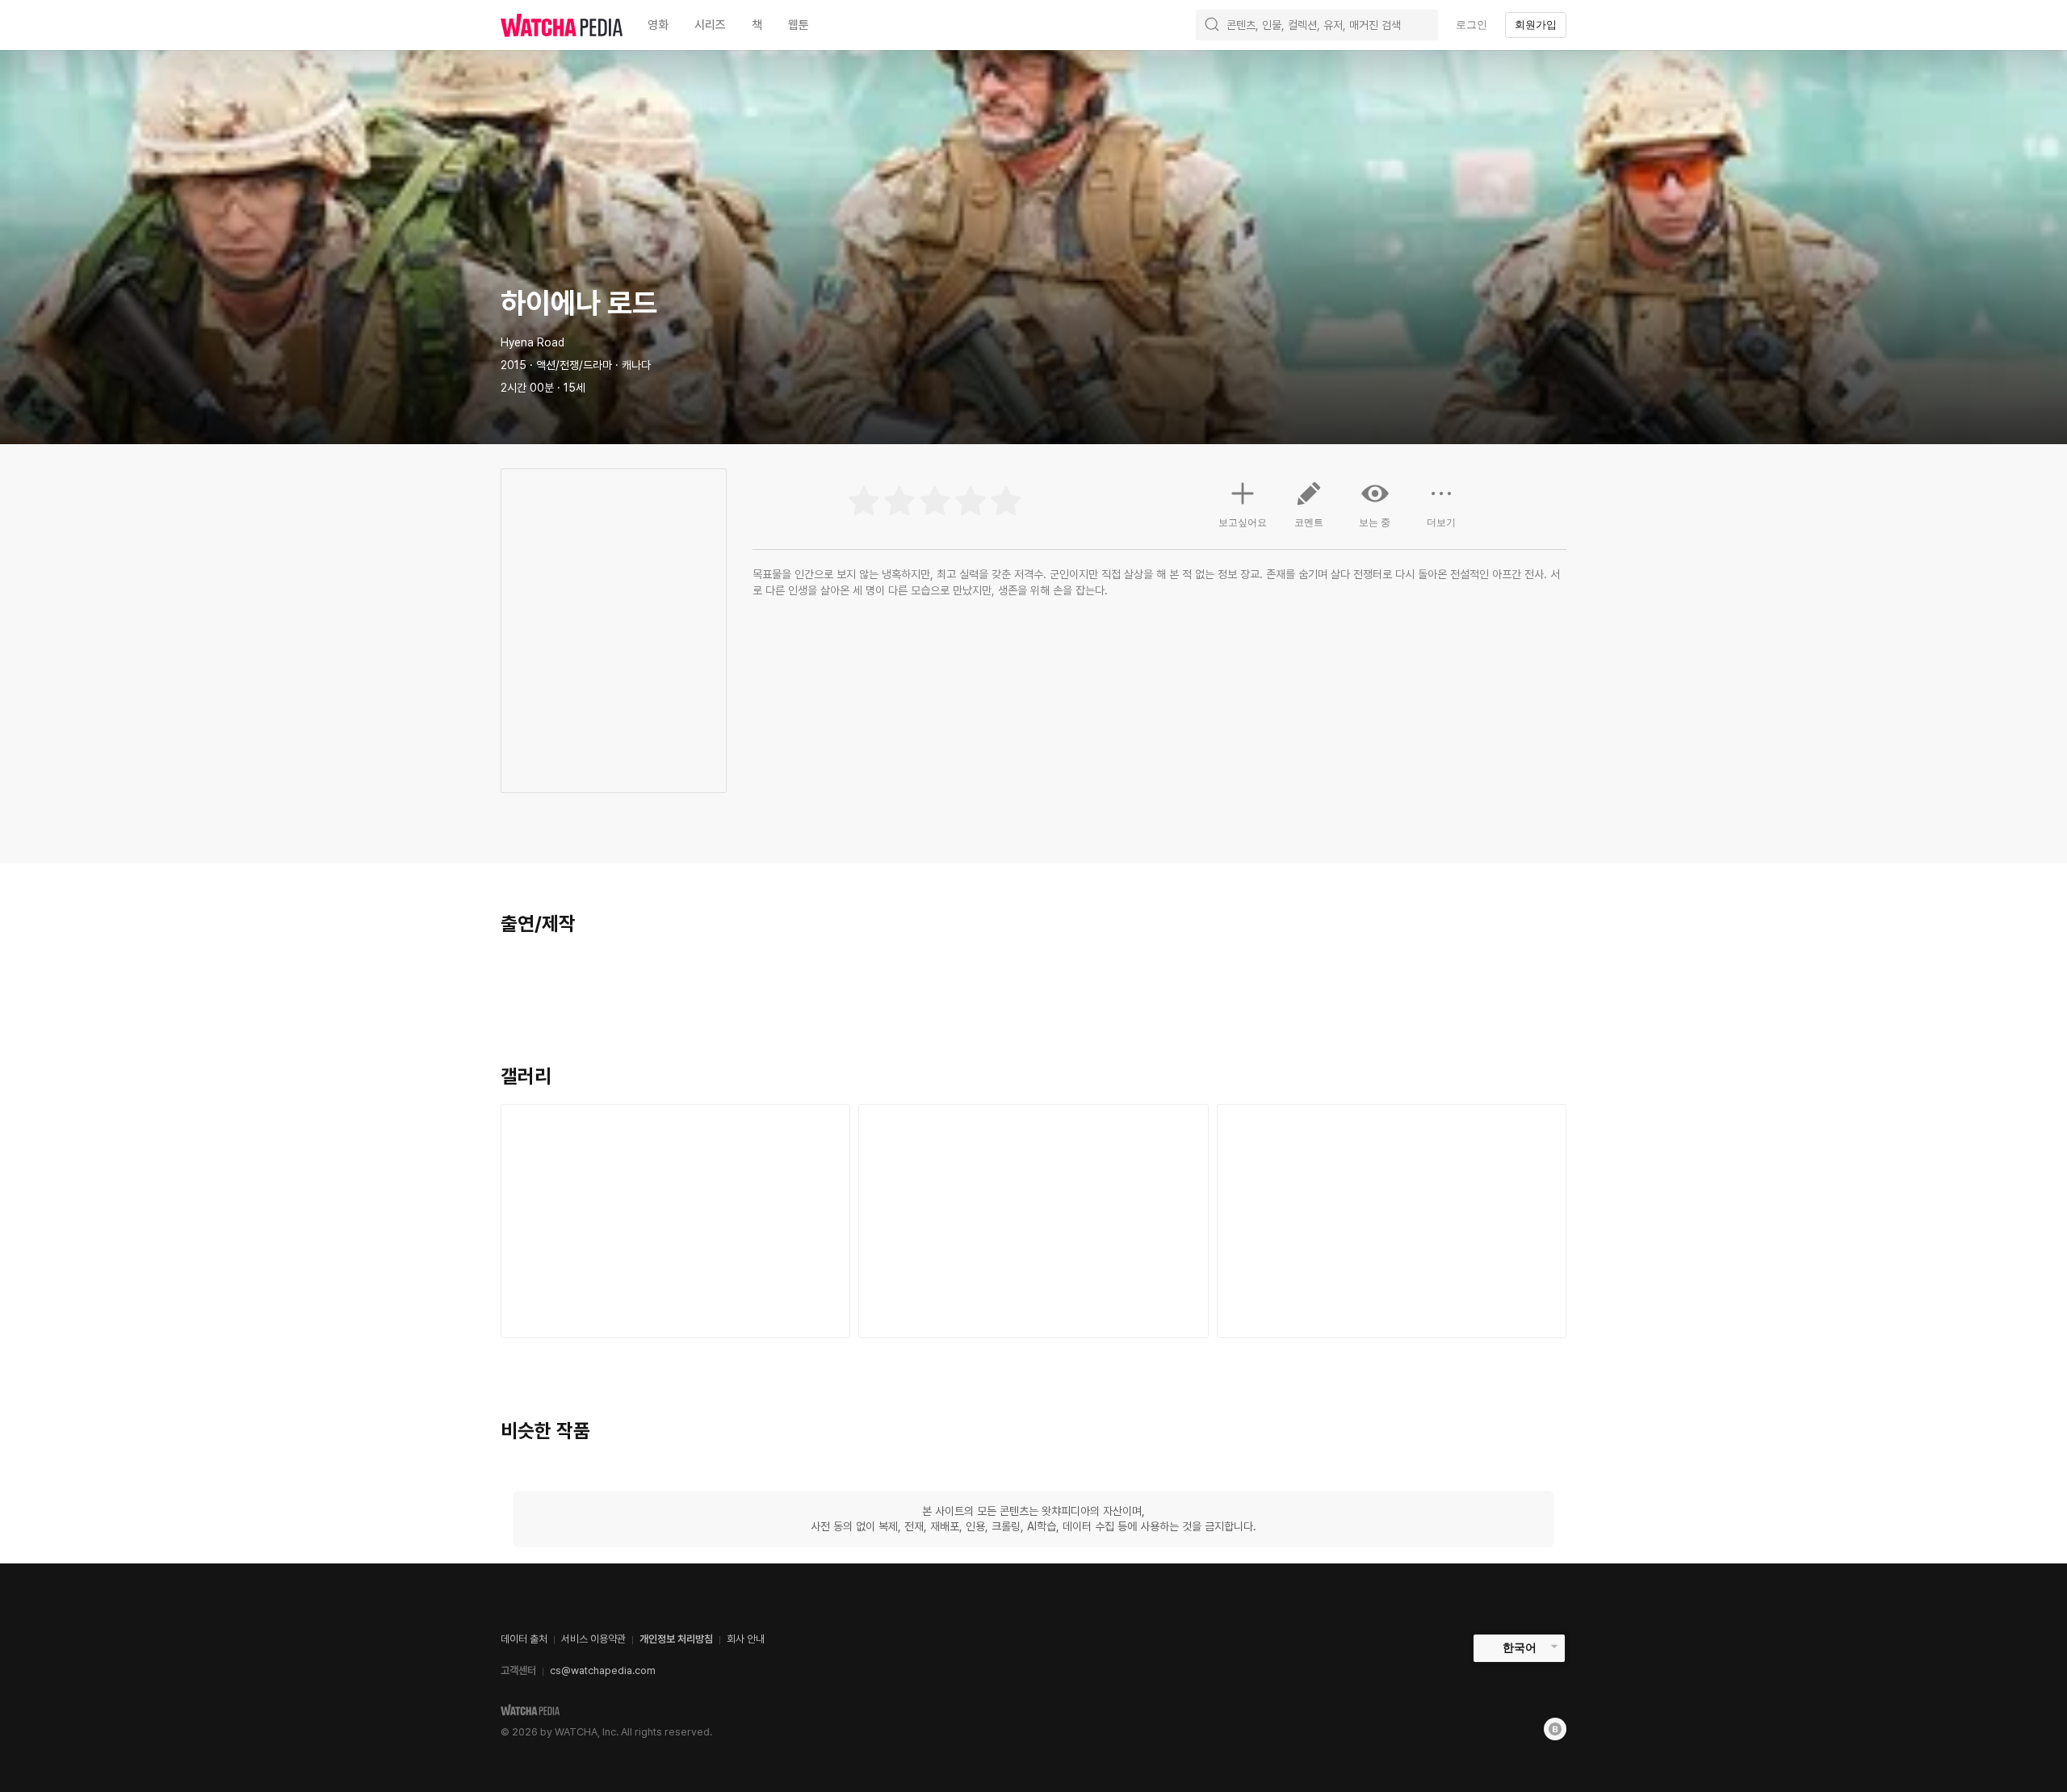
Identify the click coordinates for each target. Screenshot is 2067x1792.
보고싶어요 (1243, 522)
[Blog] (1555, 1729)
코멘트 (1309, 522)
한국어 (1520, 1647)
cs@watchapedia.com (603, 1670)
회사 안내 (746, 1639)
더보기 (1441, 522)
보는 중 (1375, 522)
